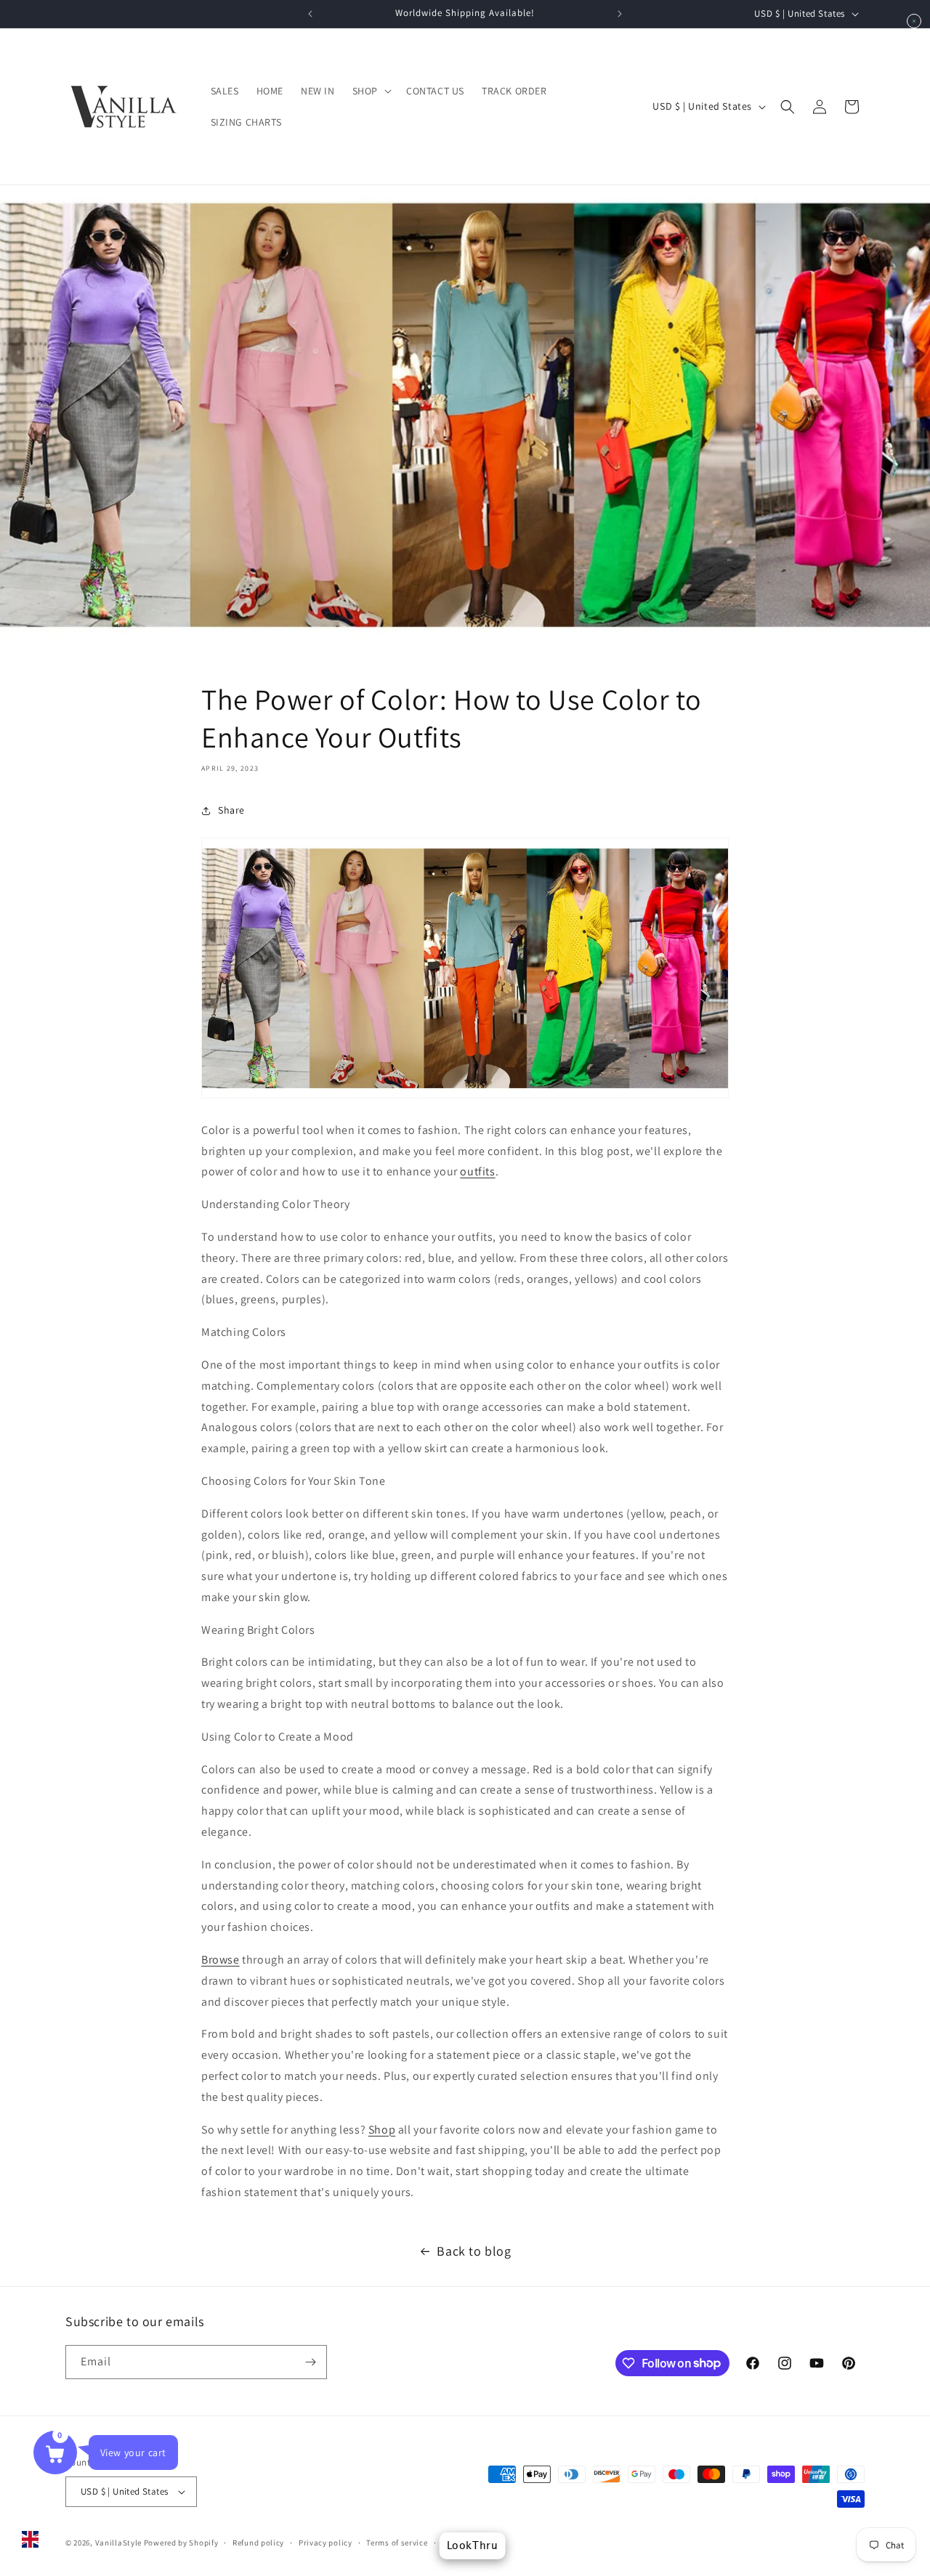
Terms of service (397, 2543)
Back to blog (474, 2251)
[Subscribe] (310, 2362)
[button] (371, 91)
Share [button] (231, 810)
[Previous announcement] (310, 14)
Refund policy (258, 2543)
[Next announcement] (620, 14)
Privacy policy (325, 2543)
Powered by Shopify (181, 2543)
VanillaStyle (118, 2543)
